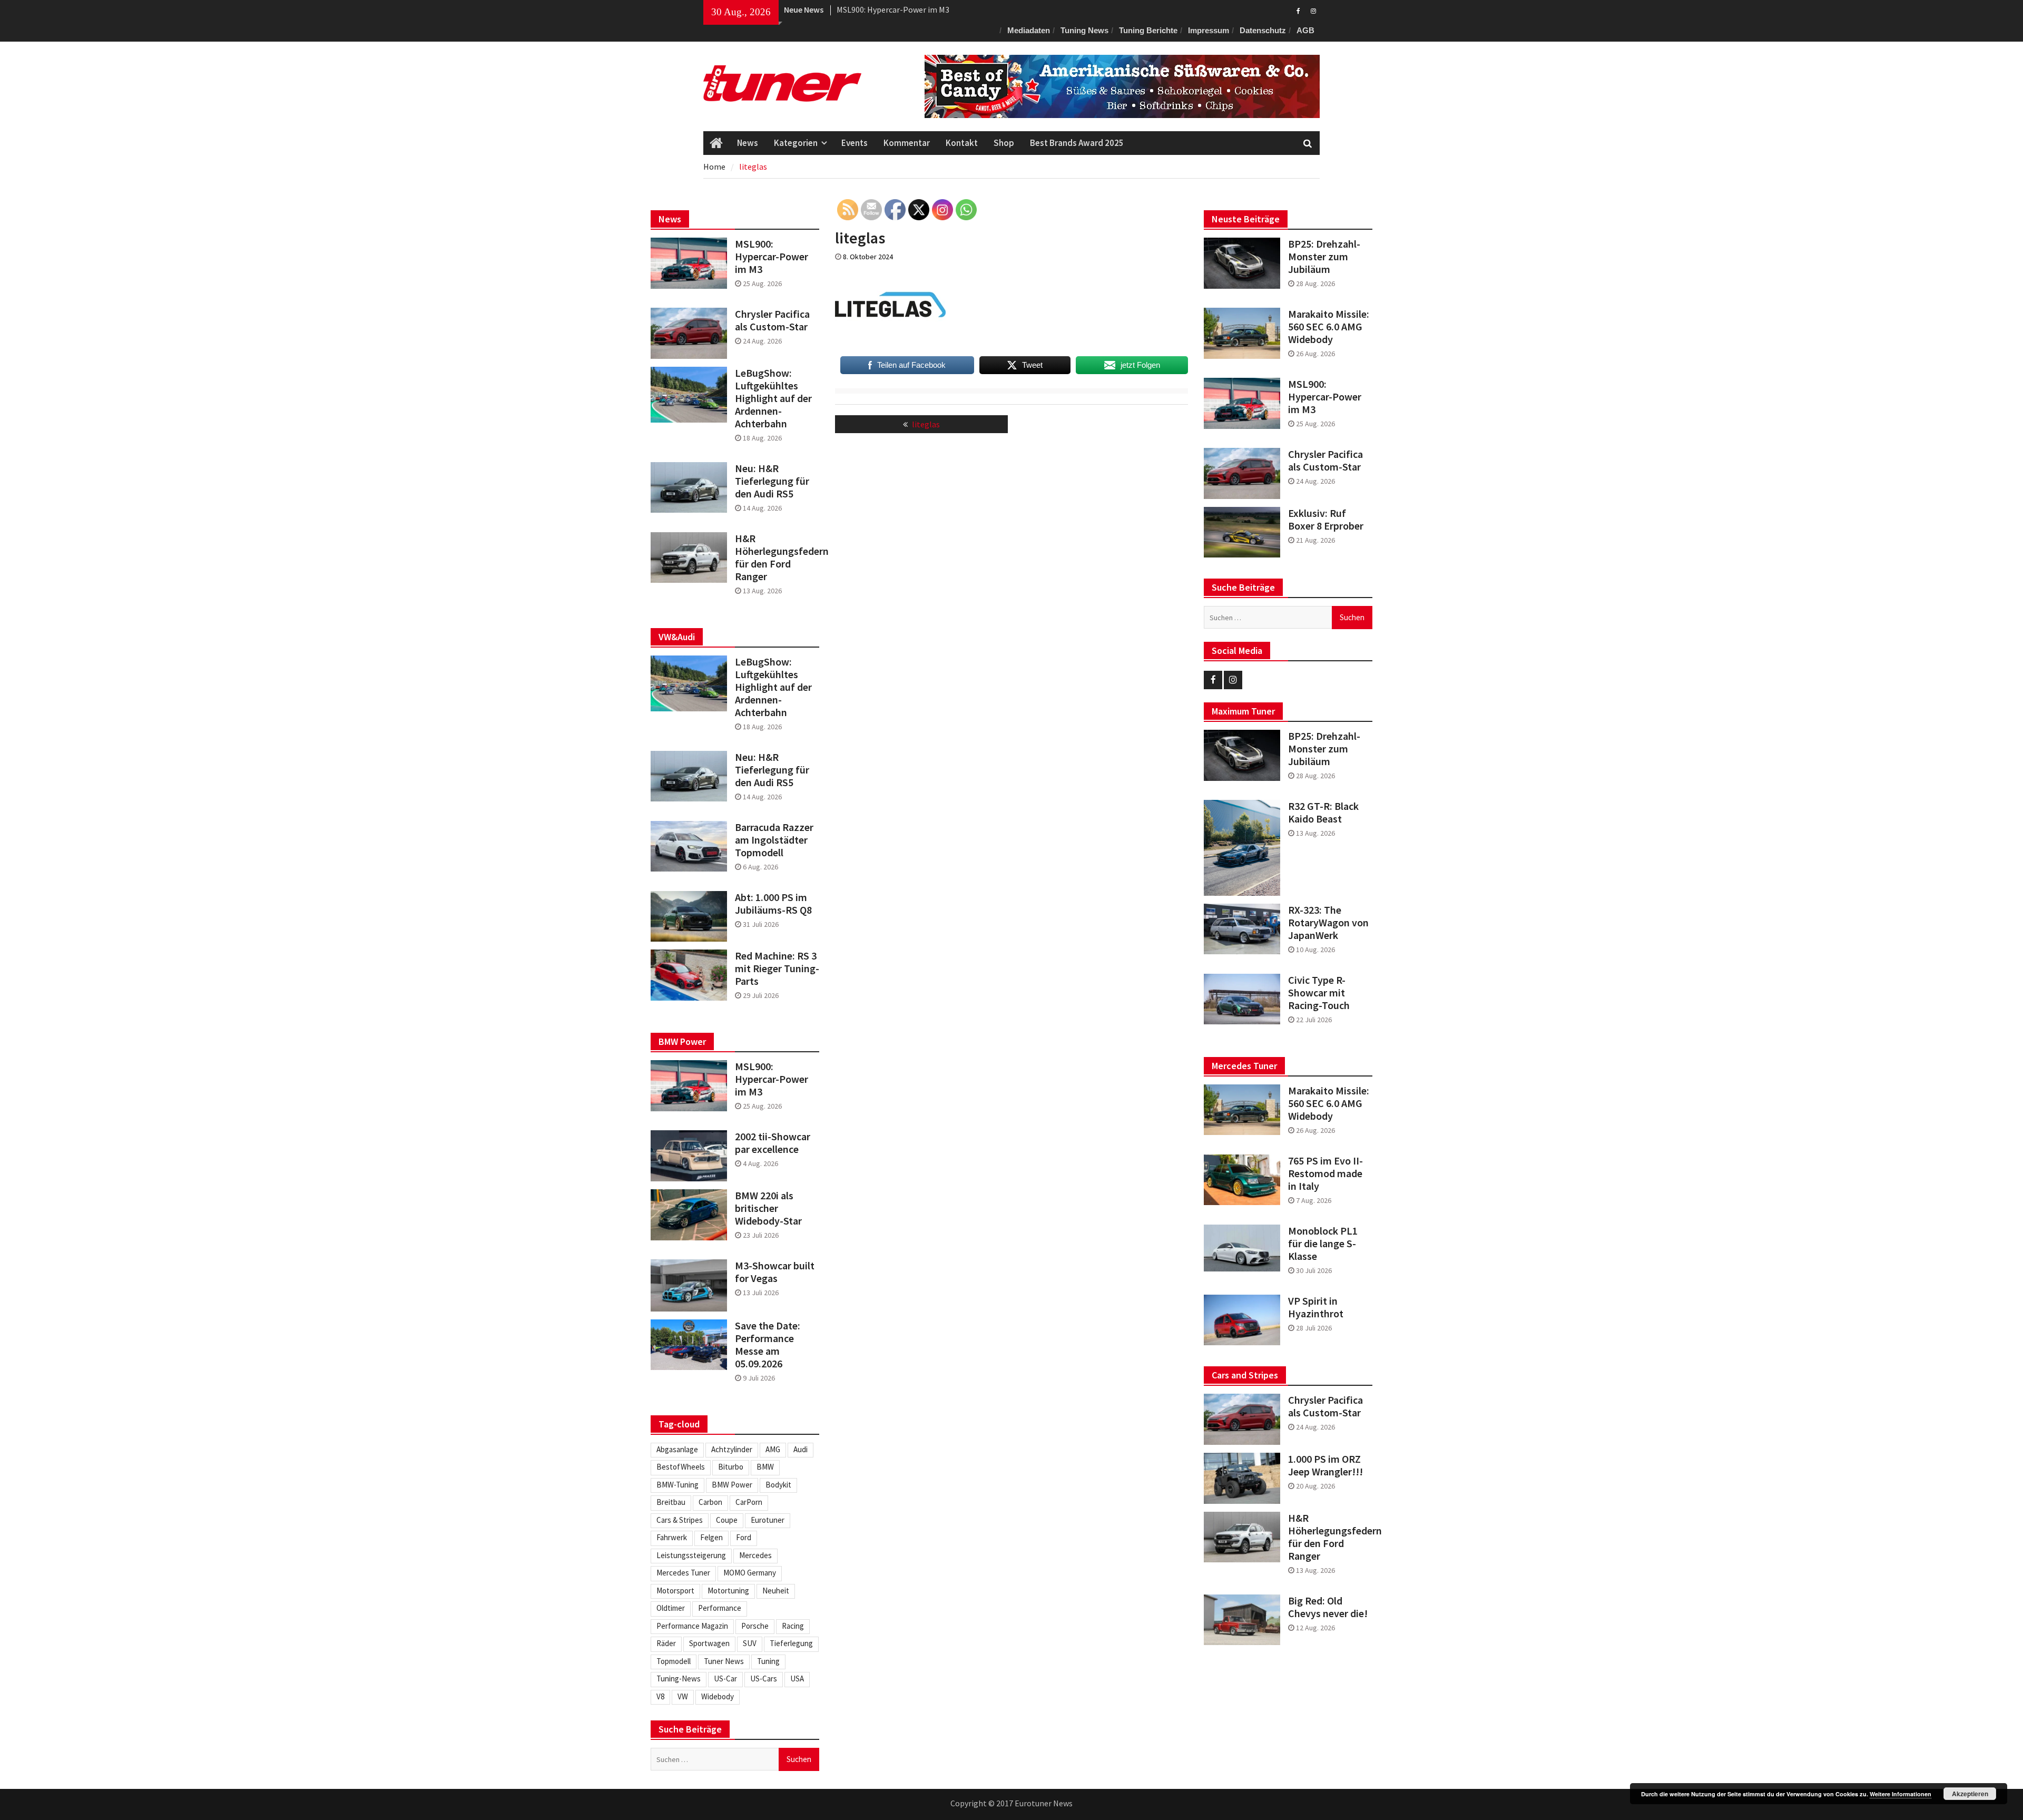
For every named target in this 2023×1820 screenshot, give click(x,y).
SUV (750, 1643)
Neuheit (776, 1591)
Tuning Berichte (1148, 30)
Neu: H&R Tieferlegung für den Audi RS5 (772, 481)
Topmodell (674, 1661)
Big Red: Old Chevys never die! (1328, 1607)
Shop (1004, 143)
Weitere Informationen (1901, 1794)
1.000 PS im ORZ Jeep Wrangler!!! (1325, 1465)
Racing (793, 1626)
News (748, 143)
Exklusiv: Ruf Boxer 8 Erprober (1326, 520)
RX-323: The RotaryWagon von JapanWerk (1328, 923)
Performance (720, 1608)
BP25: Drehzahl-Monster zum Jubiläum (907, 9)
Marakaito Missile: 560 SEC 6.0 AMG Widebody (1329, 327)
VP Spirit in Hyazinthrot (1316, 1307)
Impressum (1209, 30)
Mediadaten (1029, 30)
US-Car (725, 1679)
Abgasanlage (677, 1449)
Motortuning (728, 1591)
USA (797, 1679)
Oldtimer (671, 1608)
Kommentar (907, 143)
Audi (801, 1449)
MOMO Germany (750, 1573)
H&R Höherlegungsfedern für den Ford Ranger (1330, 1537)
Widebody (718, 1696)
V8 (660, 1696)
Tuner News (724, 1661)
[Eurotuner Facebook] (1298, 10)
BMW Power (732, 1485)
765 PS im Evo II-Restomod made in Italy (1325, 1173)
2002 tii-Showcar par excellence (773, 1143)
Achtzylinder (732, 1449)
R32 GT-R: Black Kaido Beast (1323, 813)
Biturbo (731, 1467)
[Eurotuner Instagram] (1313, 10)
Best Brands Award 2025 (1077, 143)
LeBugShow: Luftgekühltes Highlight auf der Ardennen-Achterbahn (773, 398)
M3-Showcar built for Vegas (775, 1272)
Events (855, 143)
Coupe (727, 1520)
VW (683, 1696)
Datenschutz (1263, 30)
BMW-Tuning (677, 1485)
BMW (765, 1467)
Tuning (768, 1661)
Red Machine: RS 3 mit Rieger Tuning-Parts (777, 968)
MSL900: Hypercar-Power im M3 (1325, 397)
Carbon (710, 1502)
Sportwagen (709, 1643)
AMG (773, 1449)
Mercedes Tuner (683, 1573)
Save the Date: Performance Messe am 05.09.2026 (768, 1345)
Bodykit (778, 1485)
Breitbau (671, 1502)
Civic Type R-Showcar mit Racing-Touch (1319, 993)
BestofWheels (681, 1467)
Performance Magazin (692, 1626)
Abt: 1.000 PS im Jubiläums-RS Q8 (773, 904)
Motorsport (675, 1591)
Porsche (755, 1626)
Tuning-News (679, 1679)
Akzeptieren (1970, 1794)
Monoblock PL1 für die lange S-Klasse (1323, 1244)
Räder (666, 1643)
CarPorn (749, 1502)
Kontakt (962, 143)
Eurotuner (768, 1520)
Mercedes (755, 1555)
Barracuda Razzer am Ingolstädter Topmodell (774, 840)
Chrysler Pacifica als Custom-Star (1325, 461)
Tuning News (1084, 30)
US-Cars (764, 1679)
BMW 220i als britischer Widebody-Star (768, 1208)
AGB (1305, 30)
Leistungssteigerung (691, 1555)
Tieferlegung (791, 1643)
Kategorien (796, 143)
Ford (744, 1537)
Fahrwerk (672, 1537)
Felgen (711, 1537)
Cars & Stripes (680, 1520)
